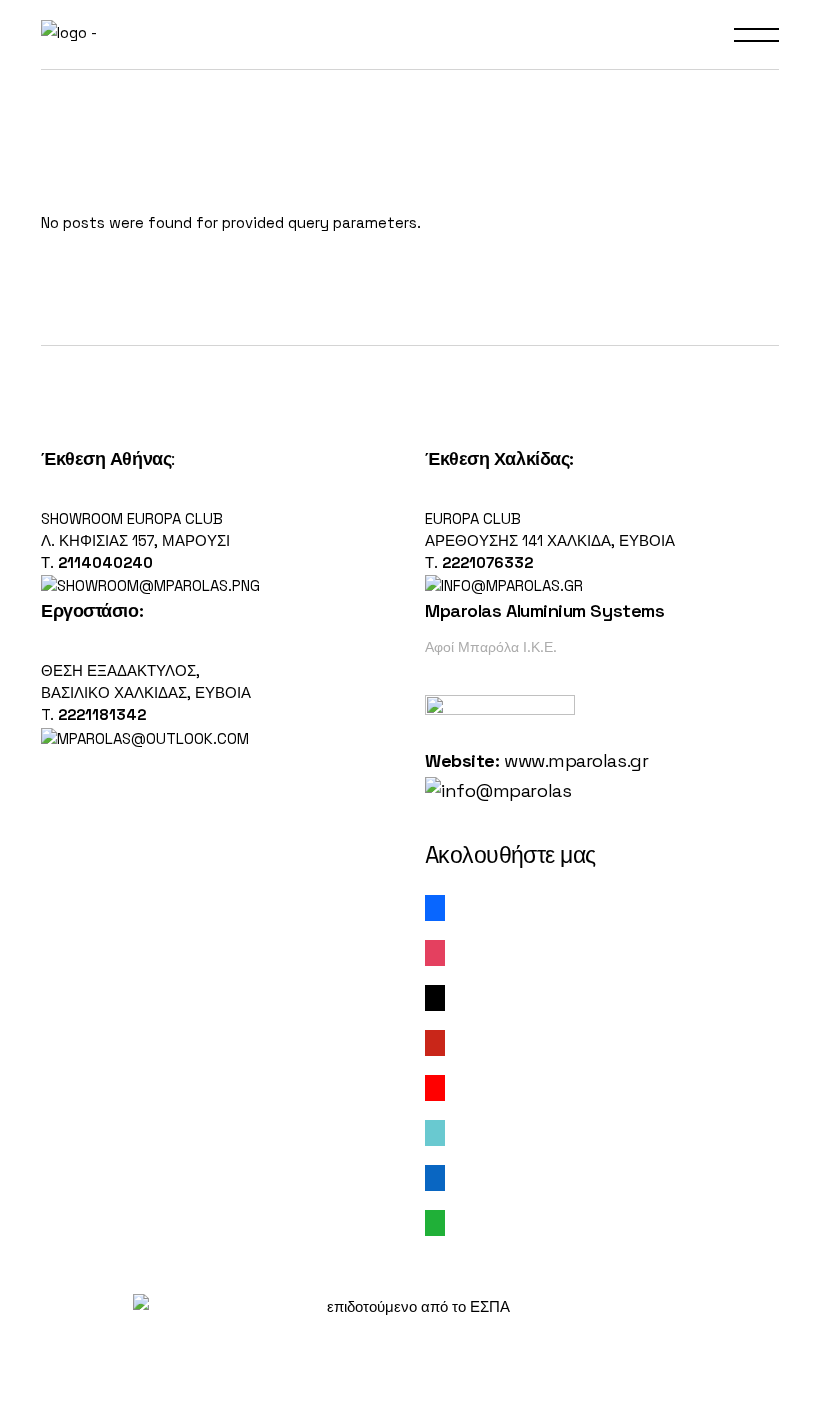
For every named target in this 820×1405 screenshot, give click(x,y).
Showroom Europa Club (132, 518)
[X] (435, 996)
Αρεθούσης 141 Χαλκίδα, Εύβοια (550, 540)
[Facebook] (435, 906)
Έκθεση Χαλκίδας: (499, 458)
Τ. (49, 562)
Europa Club (473, 518)
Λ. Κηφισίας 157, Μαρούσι (135, 540)
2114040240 (105, 562)
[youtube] (435, 1086)
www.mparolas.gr (576, 760)
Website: (462, 760)
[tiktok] (435, 1131)
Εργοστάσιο (90, 610)
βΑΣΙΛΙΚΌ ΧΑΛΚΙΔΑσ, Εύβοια (146, 692)
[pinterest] (435, 1041)
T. (93, 714)
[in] (435, 1176)
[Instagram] (435, 951)
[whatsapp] (435, 1221)
